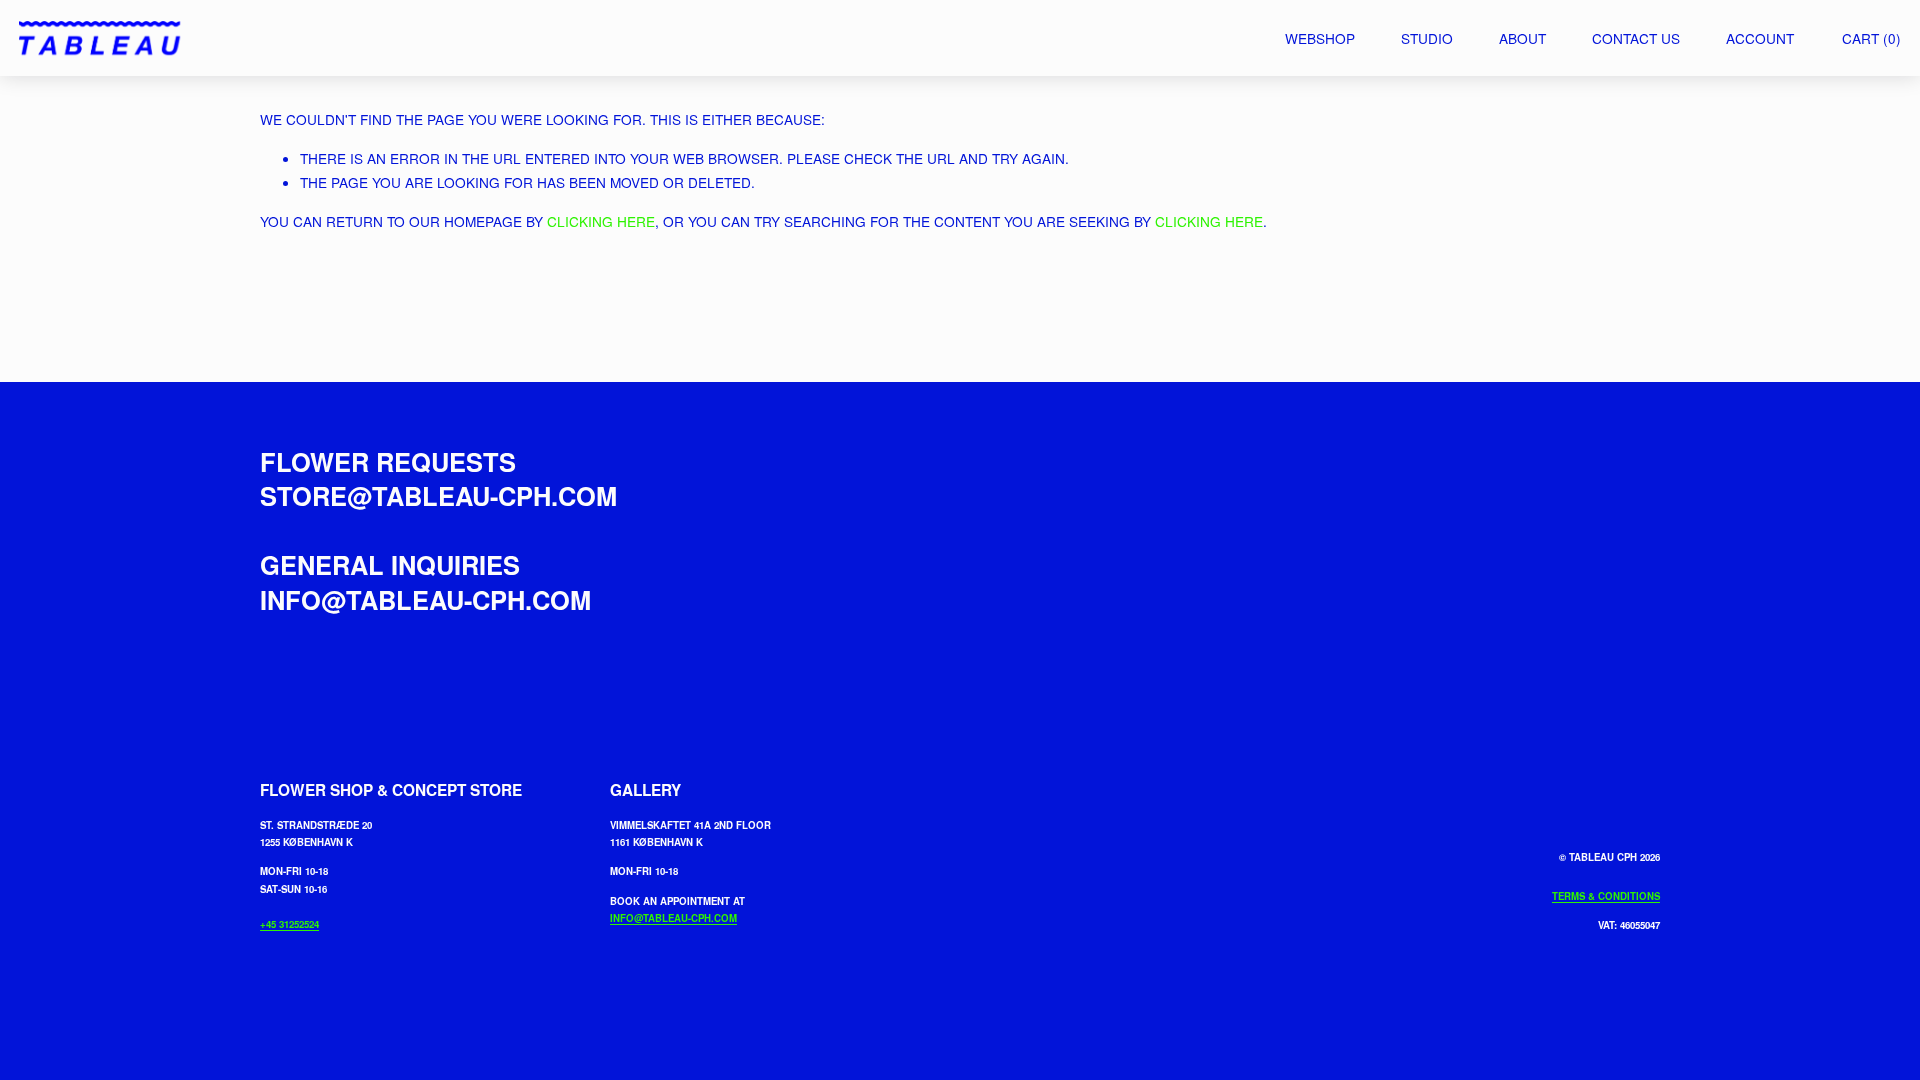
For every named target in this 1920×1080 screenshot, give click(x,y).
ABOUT (1522, 38)
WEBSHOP (1320, 38)
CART (1871, 38)
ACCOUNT (1760, 38)
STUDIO (1427, 38)
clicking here (601, 221)
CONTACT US (1636, 38)
